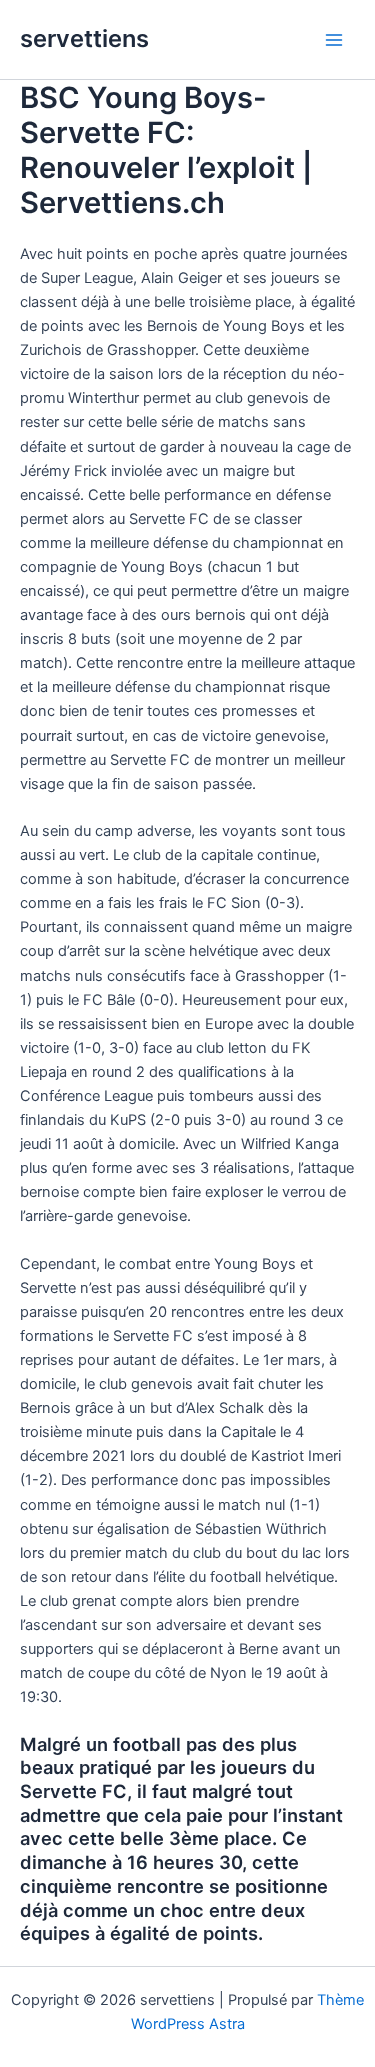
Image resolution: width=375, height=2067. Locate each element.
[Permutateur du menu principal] (334, 40)
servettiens (84, 38)
